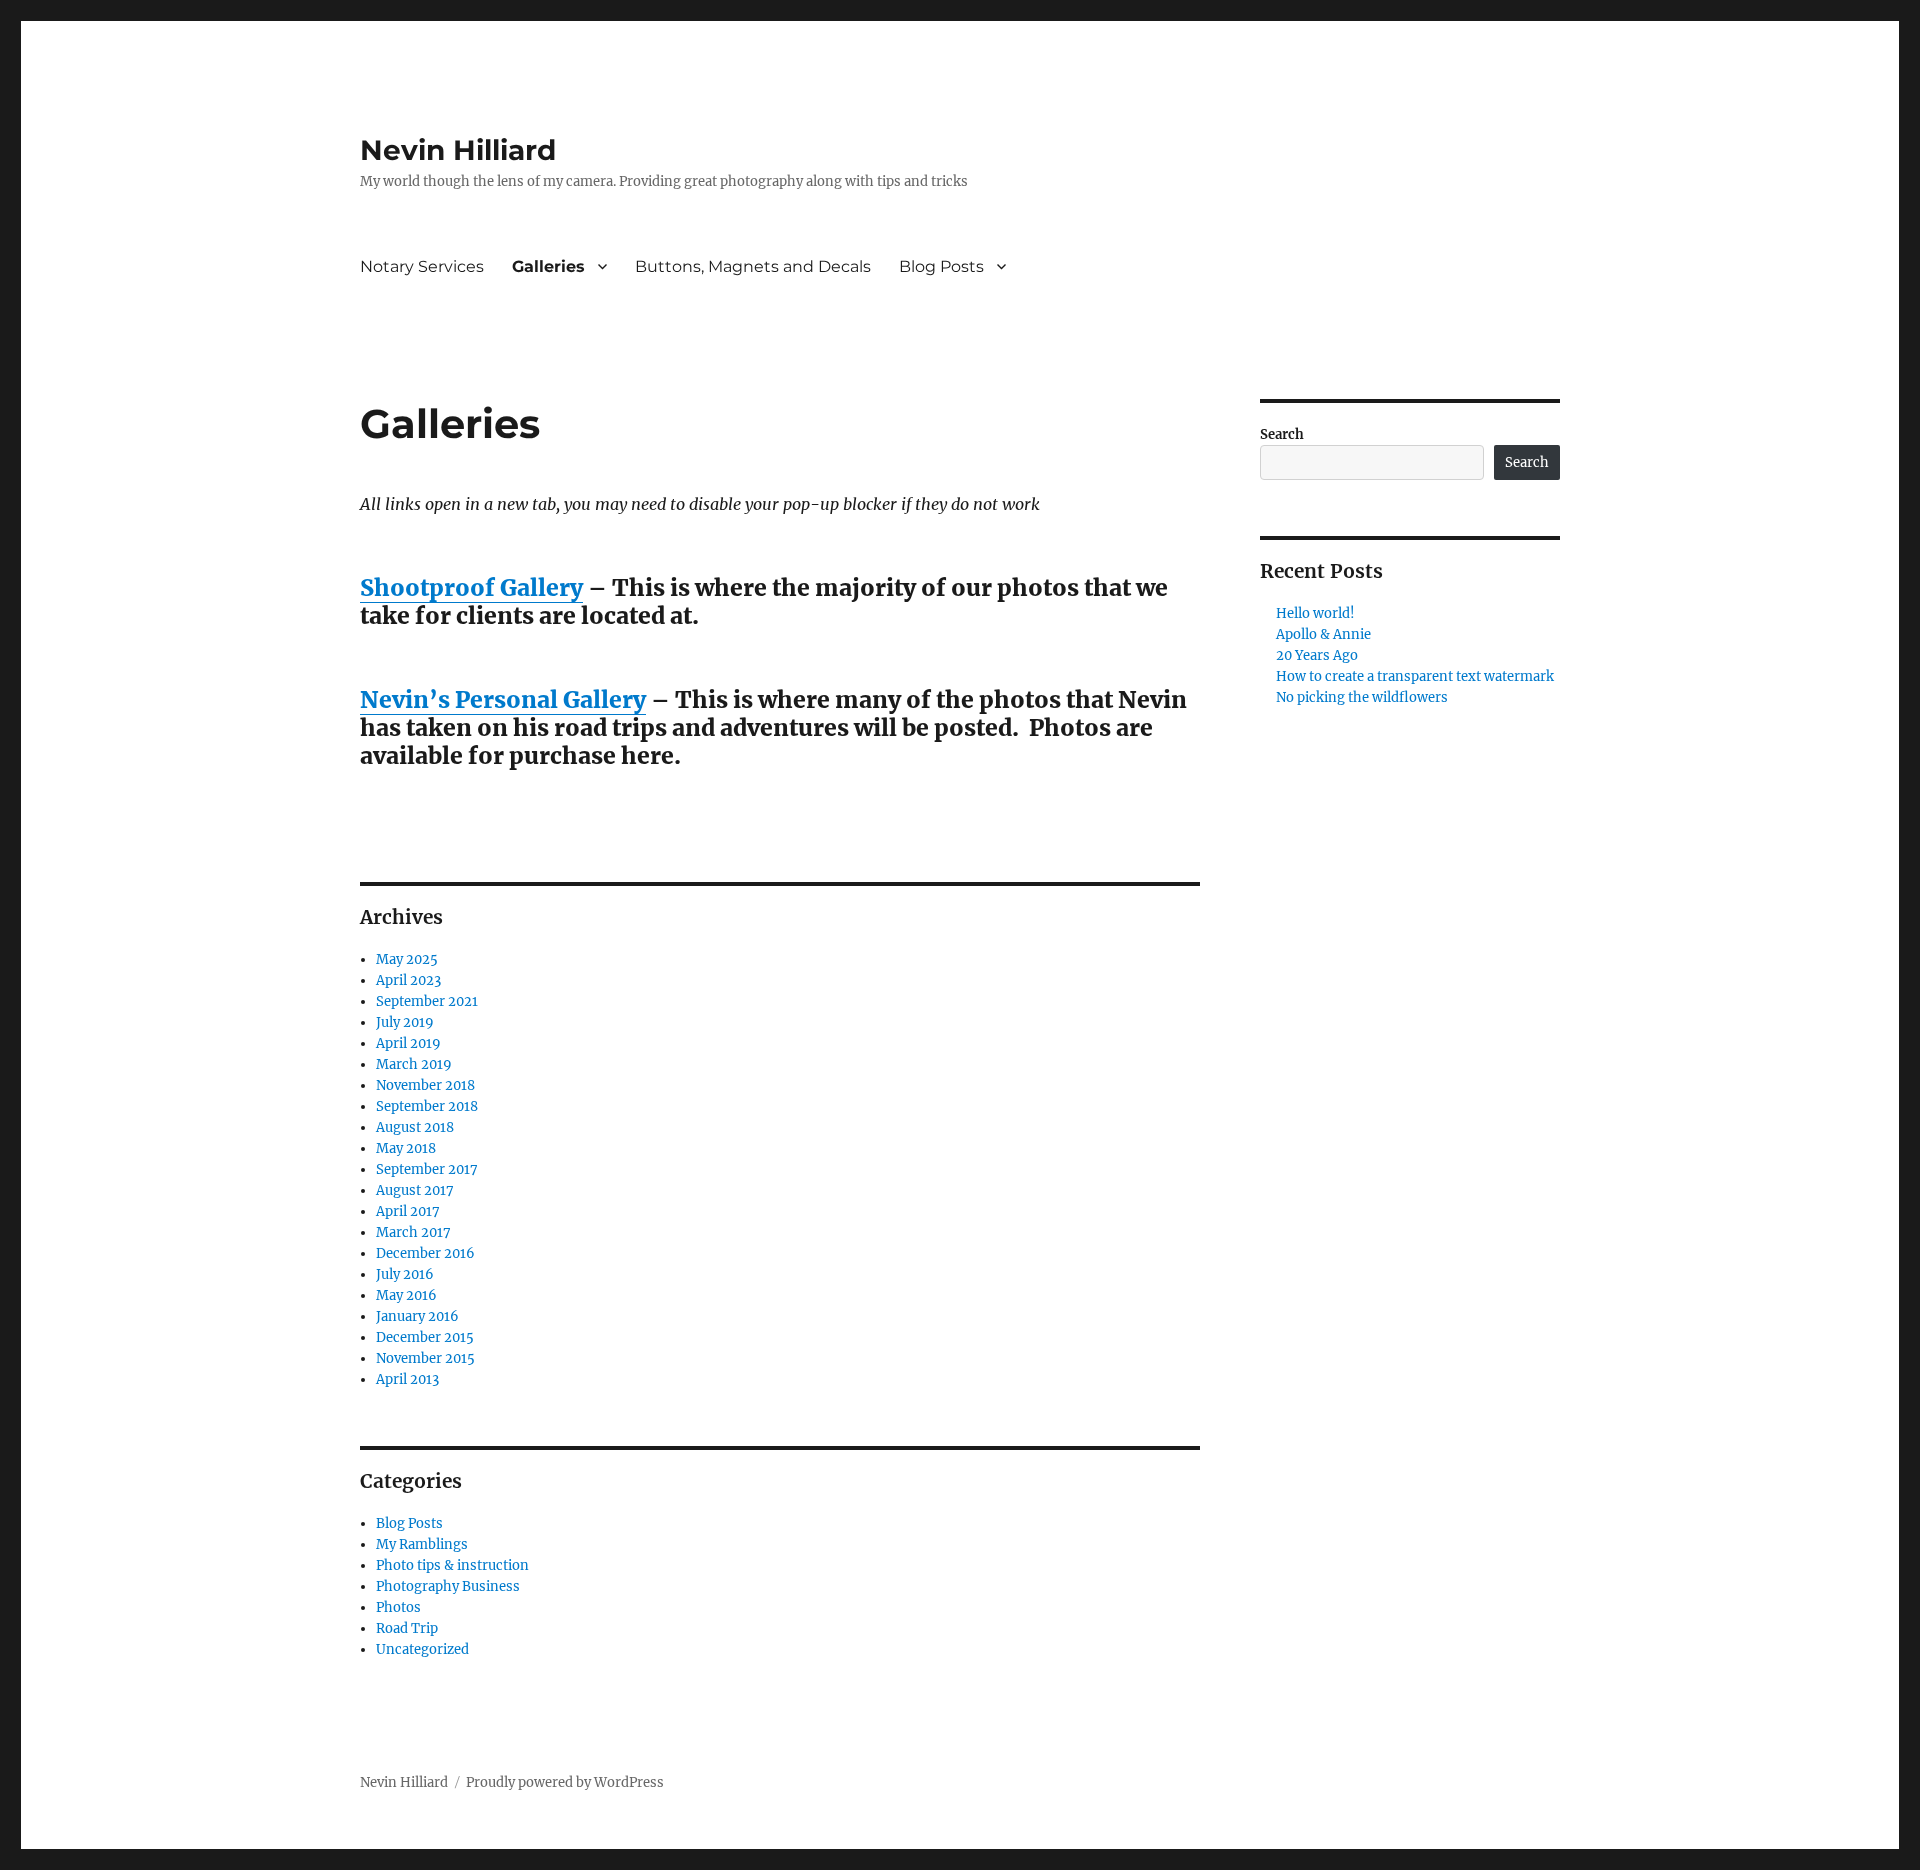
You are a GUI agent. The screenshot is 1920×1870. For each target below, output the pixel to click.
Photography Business (448, 1586)
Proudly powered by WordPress (565, 1782)
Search (1282, 434)
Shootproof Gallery (471, 587)
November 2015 (425, 1358)
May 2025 (407, 959)
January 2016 (417, 1316)
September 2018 (427, 1106)
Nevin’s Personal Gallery (503, 699)
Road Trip (407, 1628)
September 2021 (427, 1001)
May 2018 (406, 1148)
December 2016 (425, 1253)
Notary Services (422, 266)
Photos (398, 1607)
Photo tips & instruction (452, 1565)
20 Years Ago (1317, 655)
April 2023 (408, 980)
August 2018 (415, 1127)
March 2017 (413, 1232)
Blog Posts (941, 266)
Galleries (548, 266)
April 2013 (407, 1379)
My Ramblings (422, 1544)
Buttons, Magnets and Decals (753, 266)
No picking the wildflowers (1362, 697)
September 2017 (427, 1169)
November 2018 (425, 1085)
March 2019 (414, 1064)
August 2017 (415, 1190)
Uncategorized (422, 1649)
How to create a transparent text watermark (1415, 676)
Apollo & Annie (1323, 634)
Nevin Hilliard (458, 150)
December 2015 (425, 1337)
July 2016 (405, 1274)
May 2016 (406, 1295)
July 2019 (405, 1022)
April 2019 (408, 1043)
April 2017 (408, 1211)
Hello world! (1315, 613)
